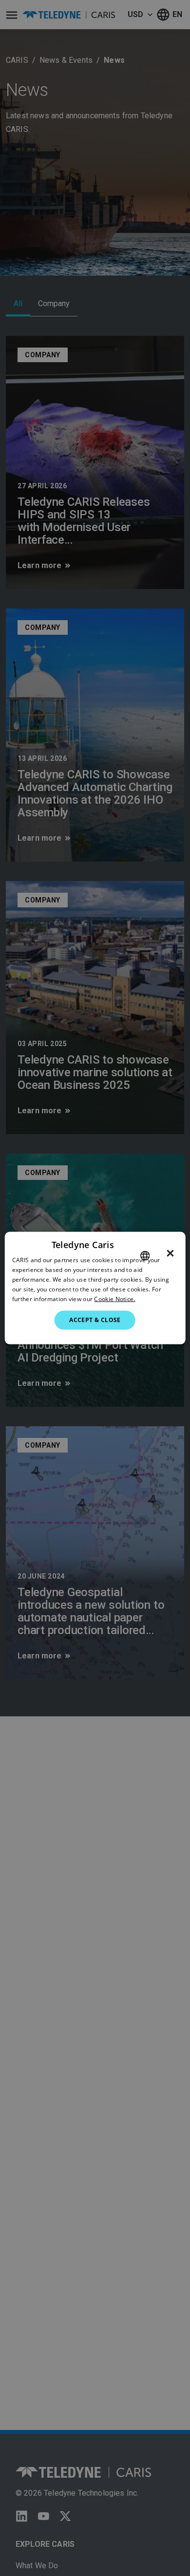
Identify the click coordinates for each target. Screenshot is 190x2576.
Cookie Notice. (114, 1298)
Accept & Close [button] (95, 1320)
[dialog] (95, 1288)
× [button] (170, 1253)
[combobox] (145, 1256)
